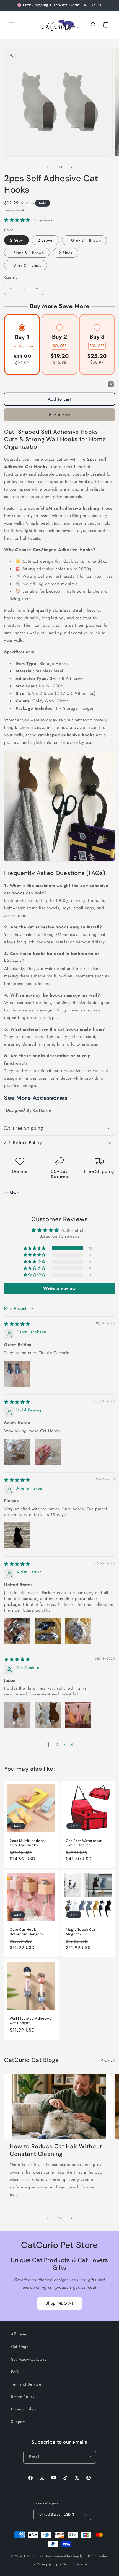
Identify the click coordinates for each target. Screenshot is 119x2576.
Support (18, 2422)
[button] (11, 25)
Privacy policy (48, 2564)
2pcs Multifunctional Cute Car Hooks (28, 1843)
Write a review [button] (59, 1288)
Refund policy (98, 2556)
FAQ (15, 2372)
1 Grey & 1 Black (26, 265)
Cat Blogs (20, 2347)
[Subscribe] (90, 2457)
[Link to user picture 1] (17, 1374)
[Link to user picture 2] (48, 1452)
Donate (20, 1171)
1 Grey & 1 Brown (84, 240)
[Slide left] (47, 167)
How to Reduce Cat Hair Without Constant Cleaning (56, 2150)
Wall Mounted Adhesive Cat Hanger (30, 2021)
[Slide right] (72, 167)
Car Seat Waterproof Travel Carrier (84, 1843)
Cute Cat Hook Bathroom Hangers (26, 1932)
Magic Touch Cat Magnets (81, 1932)
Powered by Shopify (68, 2556)
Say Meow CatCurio (29, 2359)
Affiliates (19, 2334)
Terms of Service (26, 2384)
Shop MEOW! (59, 2303)
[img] (17, 1324)
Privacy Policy (24, 2409)
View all (108, 2060)
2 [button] (57, 1744)
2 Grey (16, 240)
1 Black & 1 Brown (27, 253)
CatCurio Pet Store (39, 2556)
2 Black (66, 253)
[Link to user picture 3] (78, 1631)
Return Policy (23, 2397)
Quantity (11, 278)
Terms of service (75, 2564)
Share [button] (15, 1193)
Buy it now (60, 415)
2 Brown (46, 240)
